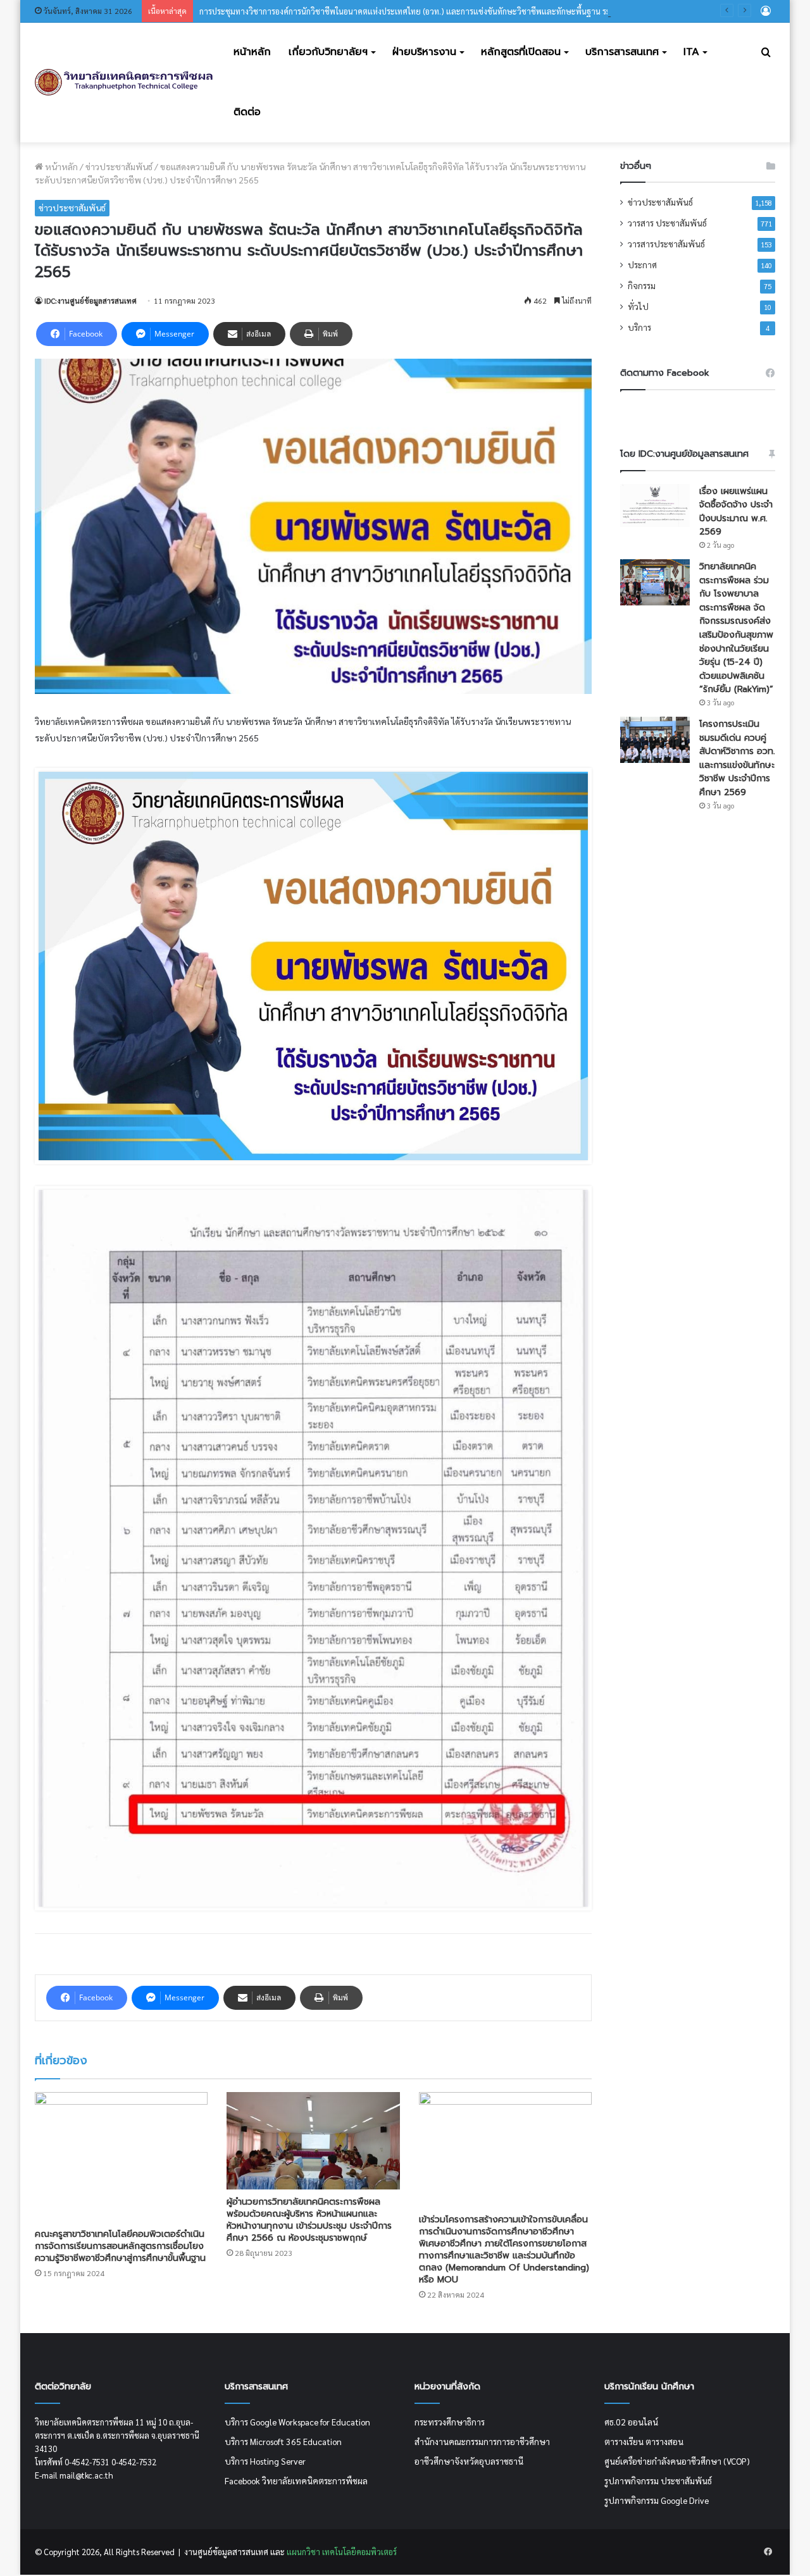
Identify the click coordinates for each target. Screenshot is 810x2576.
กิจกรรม (642, 285)
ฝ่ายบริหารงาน (424, 52)
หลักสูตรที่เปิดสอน (521, 52)
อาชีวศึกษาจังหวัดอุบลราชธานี (469, 2461)
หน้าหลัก (252, 52)
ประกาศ (642, 264)
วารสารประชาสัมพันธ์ (666, 244)
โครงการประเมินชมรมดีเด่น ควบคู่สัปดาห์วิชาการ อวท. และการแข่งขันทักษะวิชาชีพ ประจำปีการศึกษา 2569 (737, 758)
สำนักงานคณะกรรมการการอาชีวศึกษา (482, 2441)
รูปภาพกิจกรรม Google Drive (657, 2500)
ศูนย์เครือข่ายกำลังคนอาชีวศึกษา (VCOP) (677, 2461)
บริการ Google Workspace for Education (297, 2422)
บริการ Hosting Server (265, 2461)
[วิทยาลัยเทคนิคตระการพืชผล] (124, 83)
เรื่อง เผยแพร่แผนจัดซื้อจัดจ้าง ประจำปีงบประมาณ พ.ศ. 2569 (736, 512)
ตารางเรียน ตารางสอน (644, 2441)
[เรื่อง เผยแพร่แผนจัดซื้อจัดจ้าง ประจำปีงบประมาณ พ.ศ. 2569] (655, 506)
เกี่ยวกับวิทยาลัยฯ (328, 52)
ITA (691, 52)
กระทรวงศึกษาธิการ (450, 2422)
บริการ (639, 327)
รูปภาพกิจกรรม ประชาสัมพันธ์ (658, 2480)
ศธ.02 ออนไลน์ (631, 2422)
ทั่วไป (638, 306)
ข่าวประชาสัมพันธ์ (119, 166)
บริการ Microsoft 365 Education (283, 2441)
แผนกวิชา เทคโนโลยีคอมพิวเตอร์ (341, 2552)
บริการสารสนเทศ (622, 52)
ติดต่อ (247, 112)
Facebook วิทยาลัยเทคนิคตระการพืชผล (296, 2480)
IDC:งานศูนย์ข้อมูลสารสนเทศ (90, 300)
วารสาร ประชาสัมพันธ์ (667, 223)
